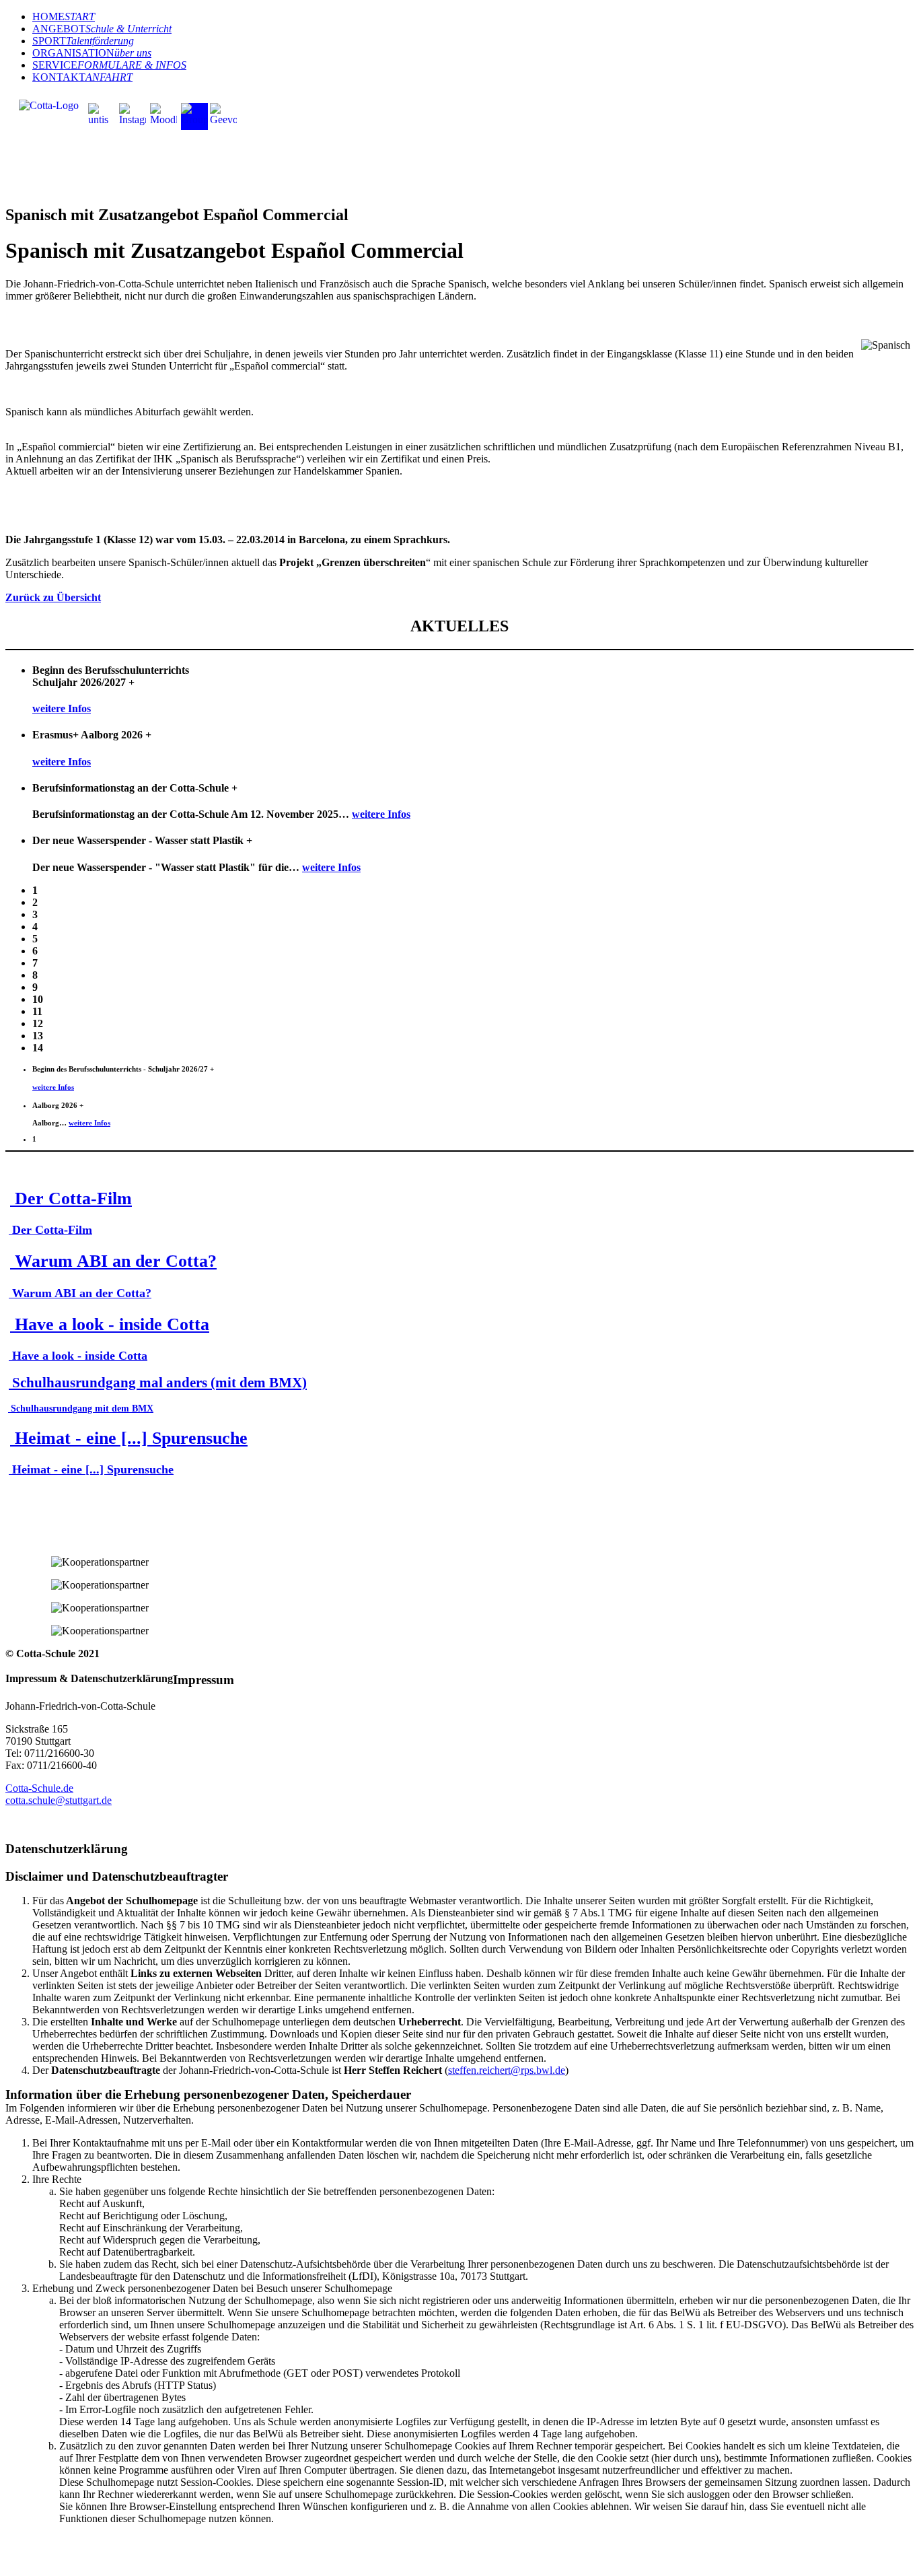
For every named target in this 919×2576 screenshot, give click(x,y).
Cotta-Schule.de (39, 1788)
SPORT (83, 41)
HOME (64, 16)
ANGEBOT (102, 29)
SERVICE (109, 65)
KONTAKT (82, 77)
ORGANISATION (92, 53)
